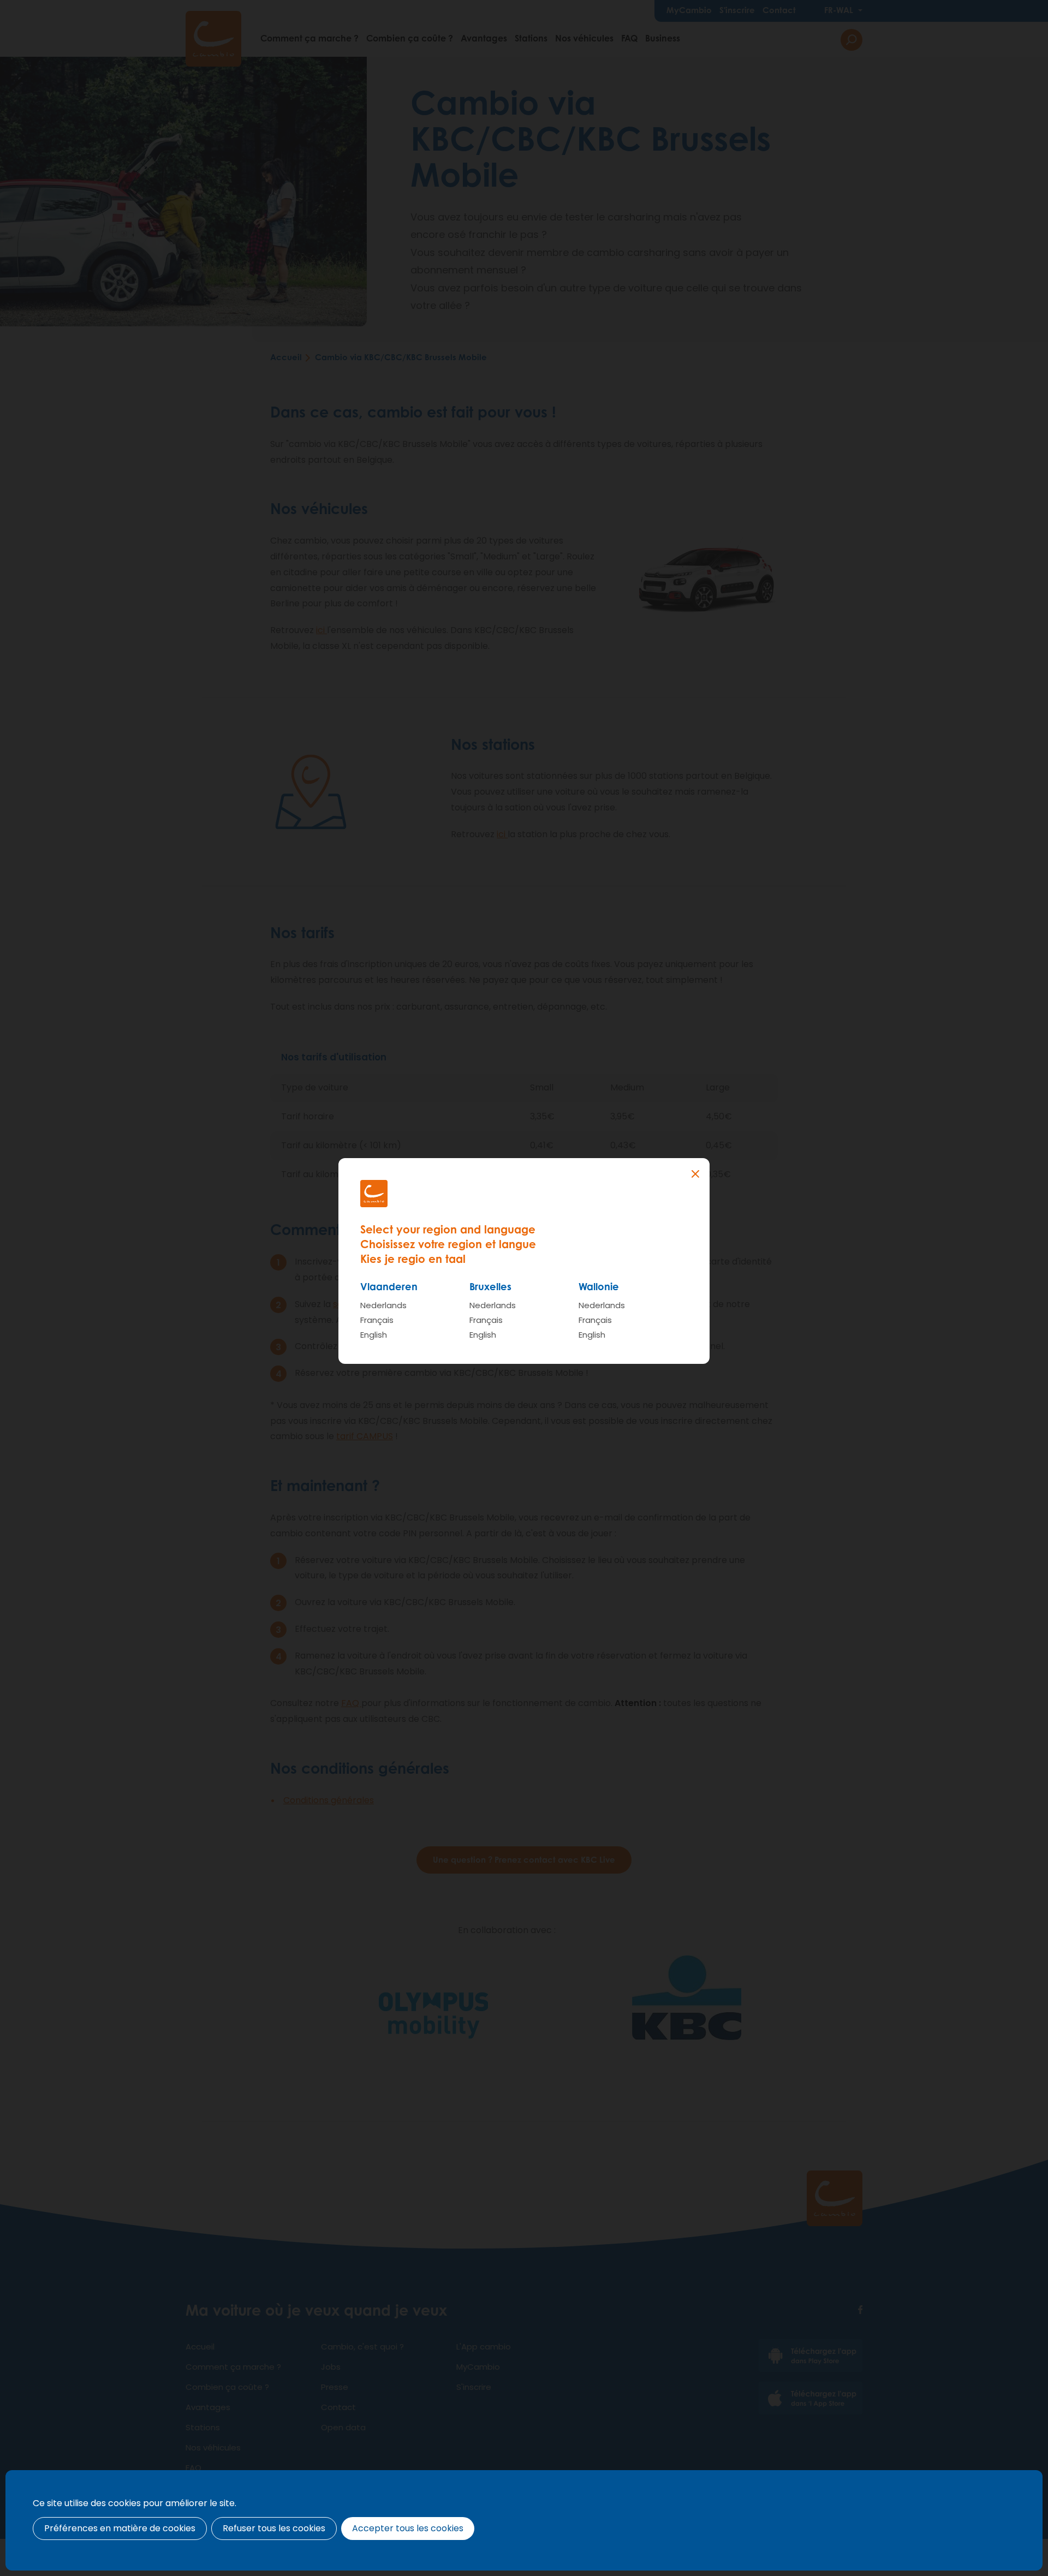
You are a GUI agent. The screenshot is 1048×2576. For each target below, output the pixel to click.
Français (377, 1320)
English (374, 1335)
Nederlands (383, 1305)
